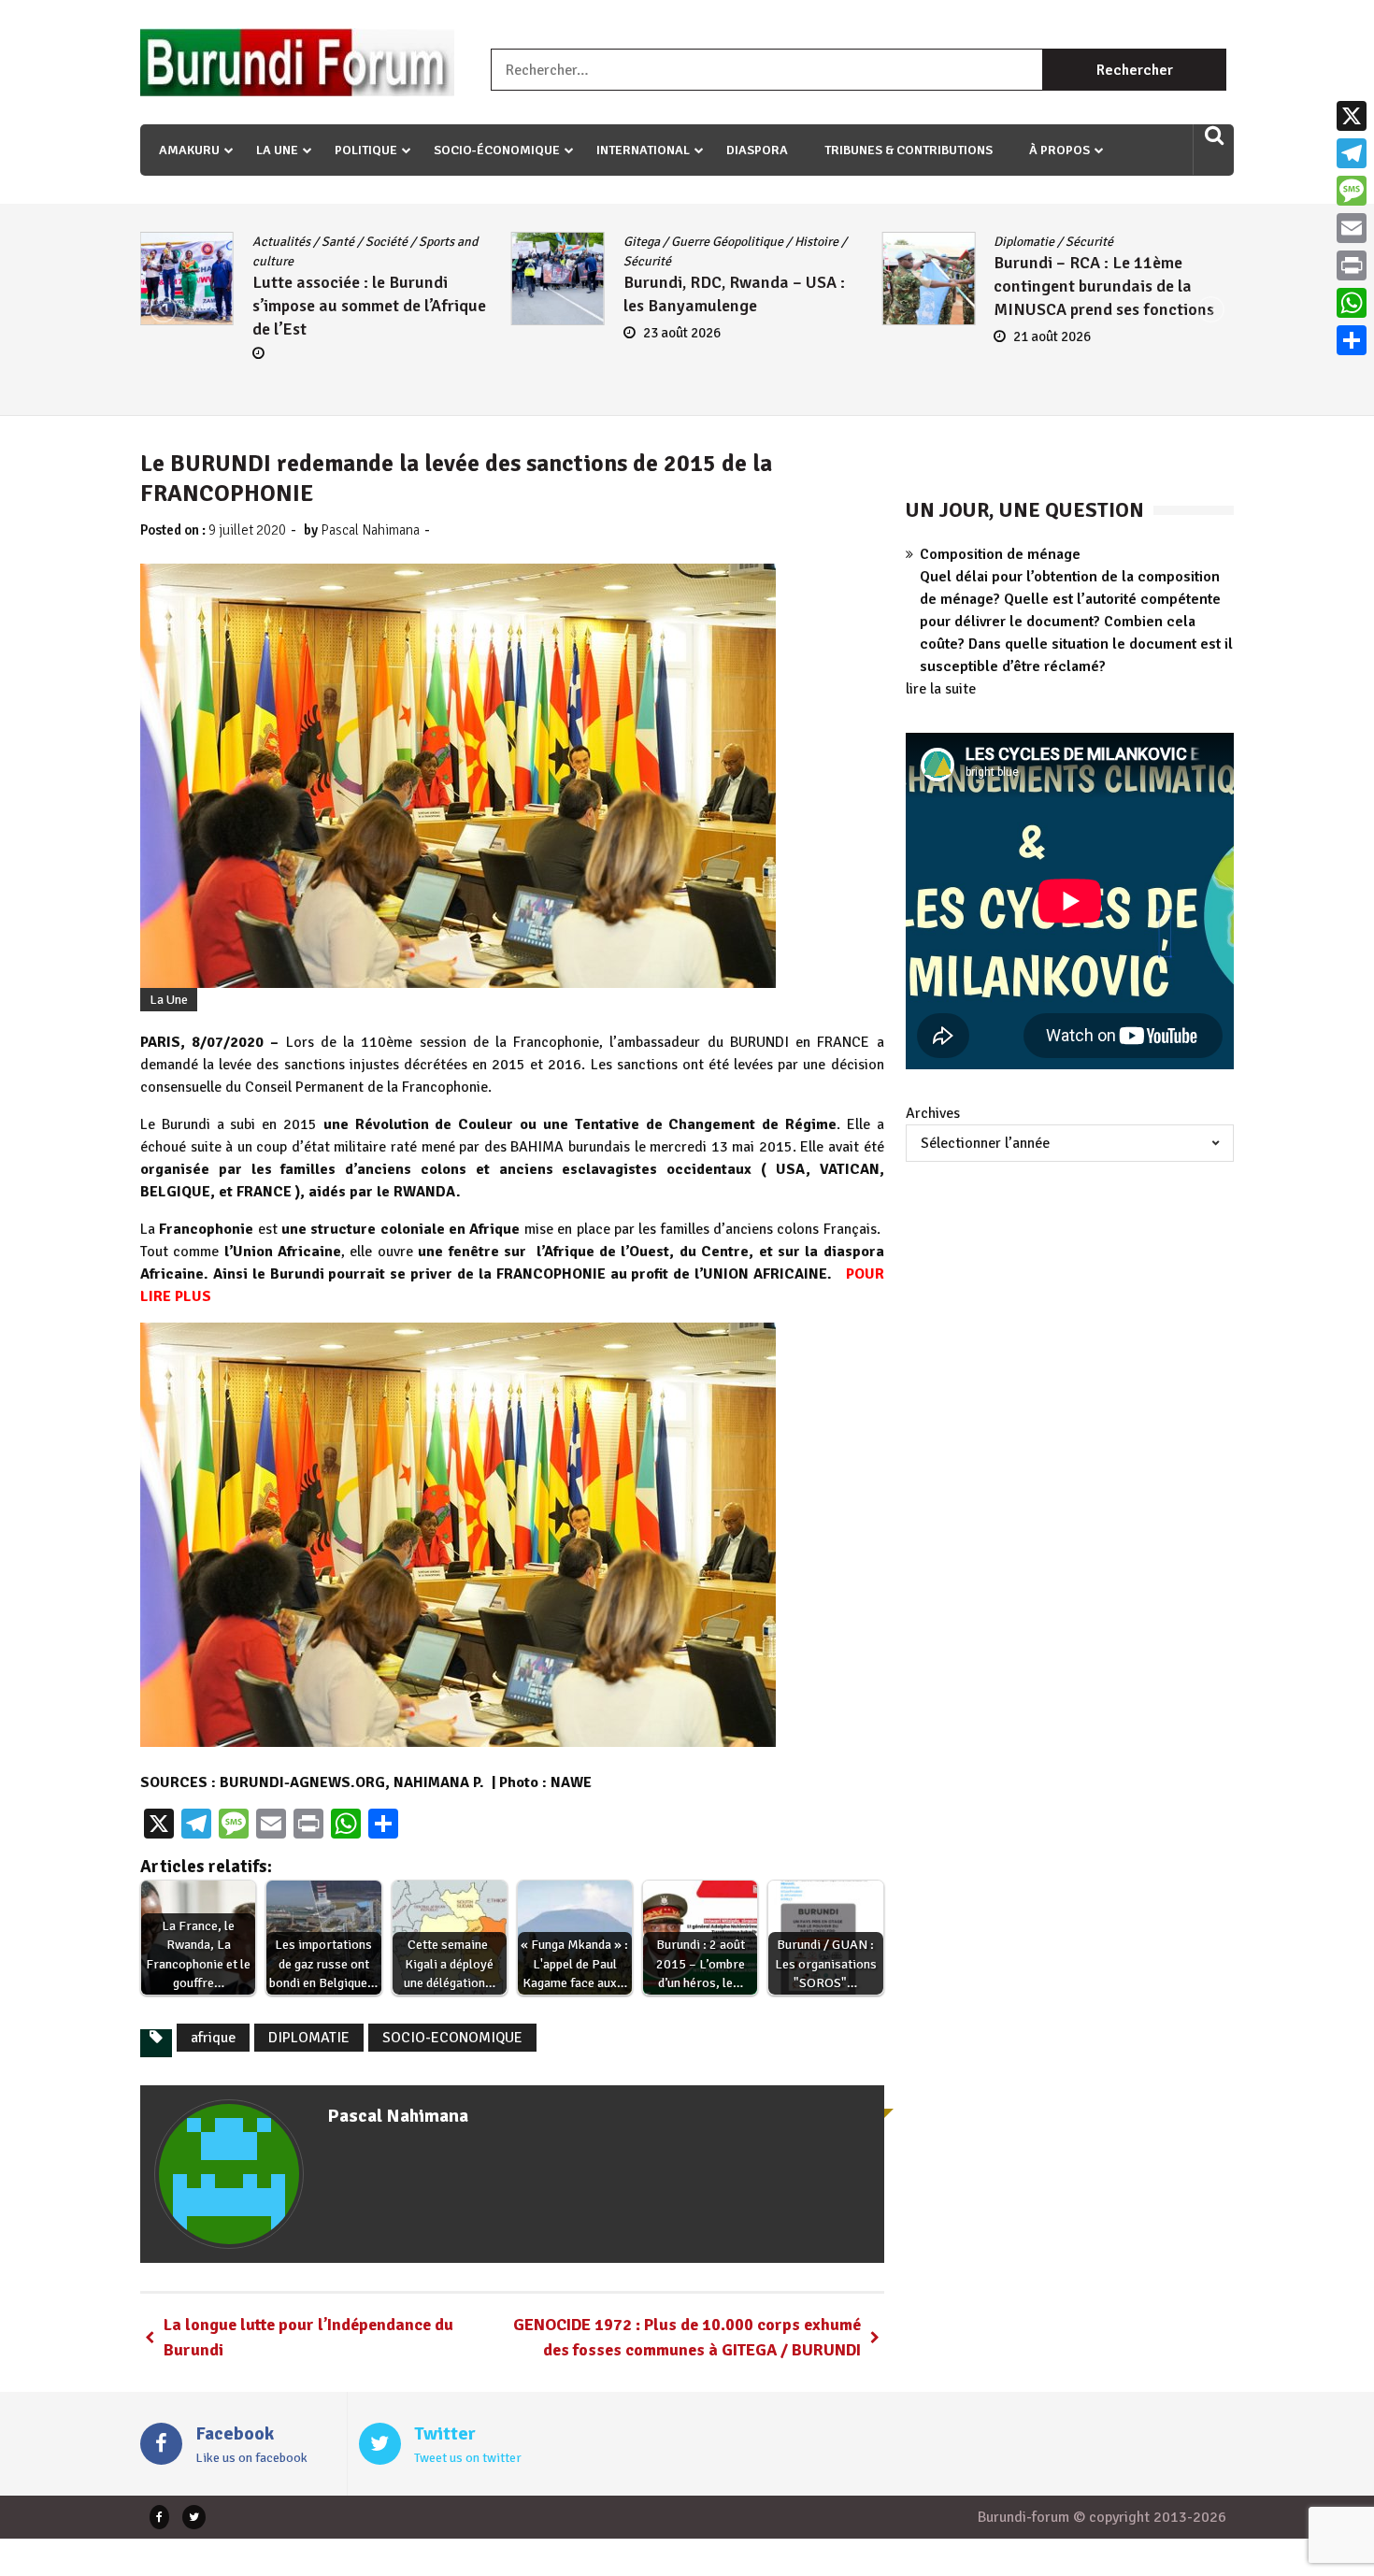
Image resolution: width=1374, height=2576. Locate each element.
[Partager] (1352, 340)
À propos (1059, 150)
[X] (1352, 116)
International (643, 150)
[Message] (1352, 191)
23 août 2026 (682, 333)
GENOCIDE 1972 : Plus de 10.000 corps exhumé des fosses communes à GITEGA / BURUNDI (687, 2337)
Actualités (281, 242)
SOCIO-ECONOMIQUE (452, 2038)
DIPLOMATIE (309, 2038)
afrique (213, 2038)
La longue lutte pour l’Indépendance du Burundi (308, 2337)
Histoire (816, 242)
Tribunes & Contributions (909, 150)
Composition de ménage (1000, 554)
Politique (366, 150)
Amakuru (189, 150)
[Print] (1352, 265)
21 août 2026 (1052, 336)
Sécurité (647, 261)
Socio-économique (497, 150)
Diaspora (757, 150)
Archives (933, 1113)
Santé (338, 242)
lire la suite (941, 689)
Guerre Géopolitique (727, 242)
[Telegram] (1352, 153)
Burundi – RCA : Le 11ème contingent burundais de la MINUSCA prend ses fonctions (1104, 286)
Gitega (642, 242)
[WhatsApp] (1352, 303)
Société (386, 242)
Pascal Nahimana (370, 530)
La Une (277, 150)
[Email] (1352, 228)
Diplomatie (1024, 242)
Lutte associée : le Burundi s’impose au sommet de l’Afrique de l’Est (369, 306)
